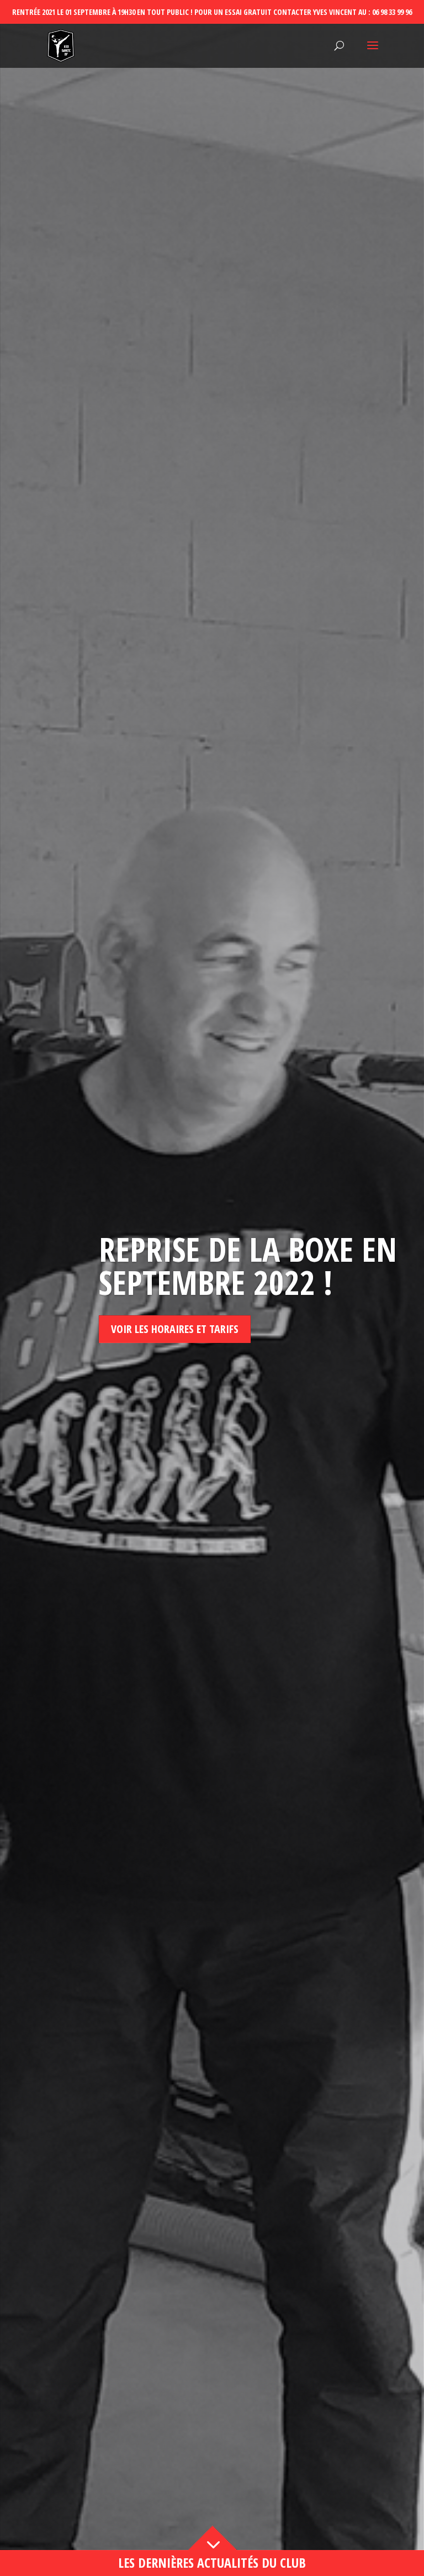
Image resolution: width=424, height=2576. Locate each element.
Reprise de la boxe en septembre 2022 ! (248, 1266)
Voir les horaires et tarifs (175, 1329)
